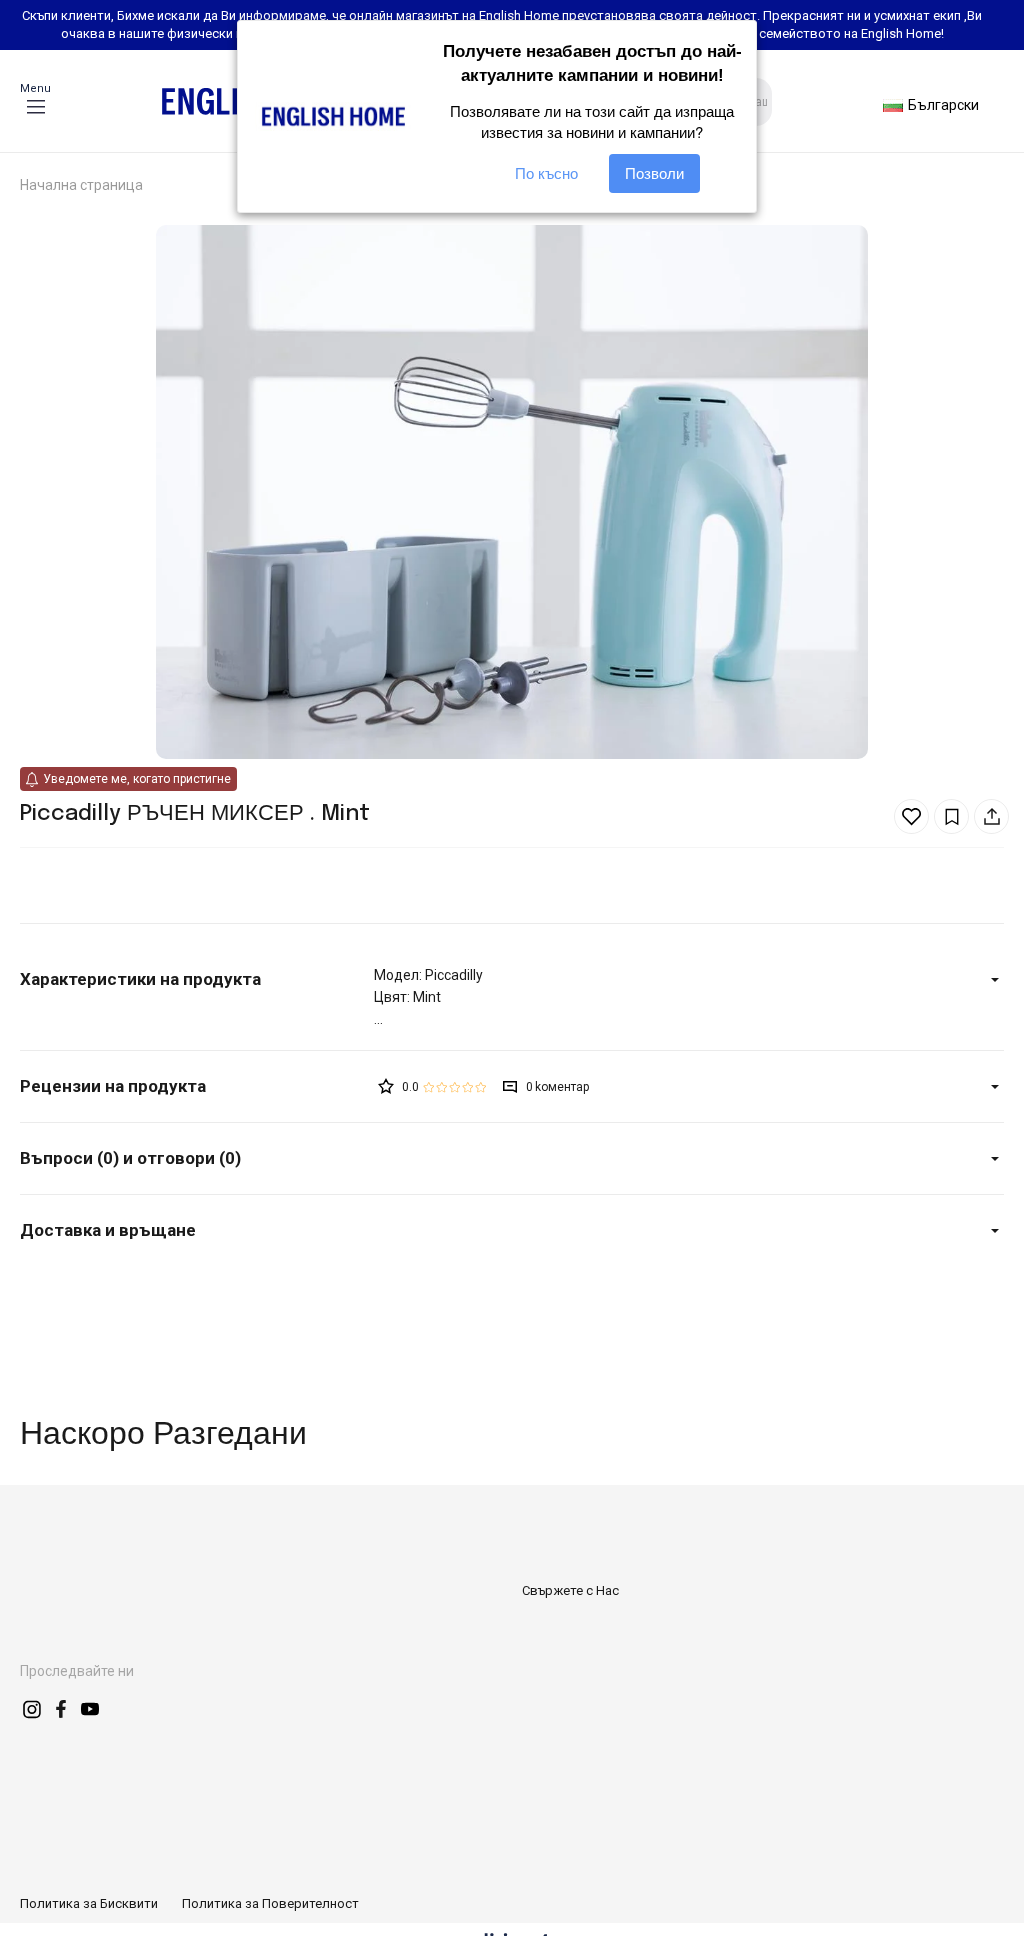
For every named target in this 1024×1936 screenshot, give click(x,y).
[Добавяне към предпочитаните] (911, 816)
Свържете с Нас (570, 1590)
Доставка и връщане (108, 1230)
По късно (546, 173)
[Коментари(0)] (197, 1086)
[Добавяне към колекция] (951, 816)
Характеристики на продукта (140, 979)
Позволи (654, 173)
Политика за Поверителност (270, 1903)
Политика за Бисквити (89, 1903)
